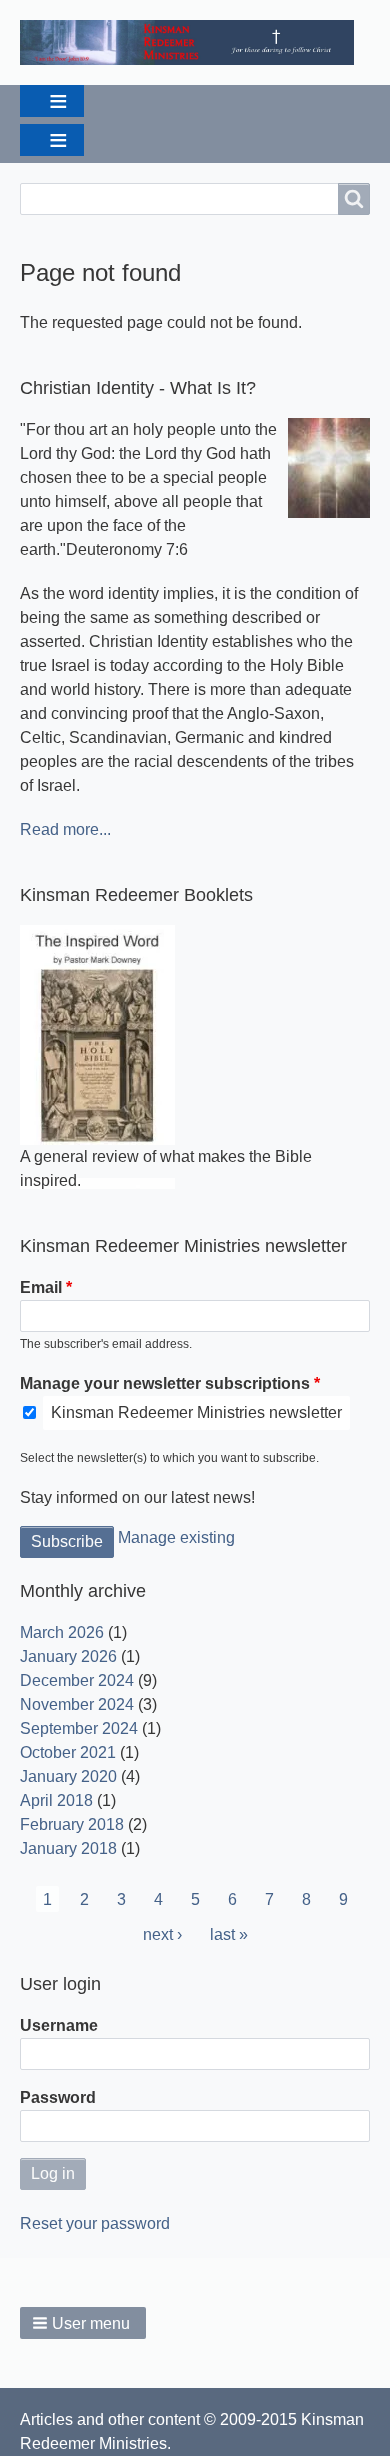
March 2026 (62, 1632)
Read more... (65, 829)
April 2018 (56, 1800)
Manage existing (176, 1537)
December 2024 (77, 1680)
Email (41, 1287)
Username (59, 2025)
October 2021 (68, 1752)
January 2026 (68, 1656)
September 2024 (79, 1728)
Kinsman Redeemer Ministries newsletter (196, 1412)
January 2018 (68, 1848)
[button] (83, 2323)
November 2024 (77, 1704)
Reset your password (95, 2223)
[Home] (195, 42)
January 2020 (68, 1776)
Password (58, 2097)
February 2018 (72, 1824)
